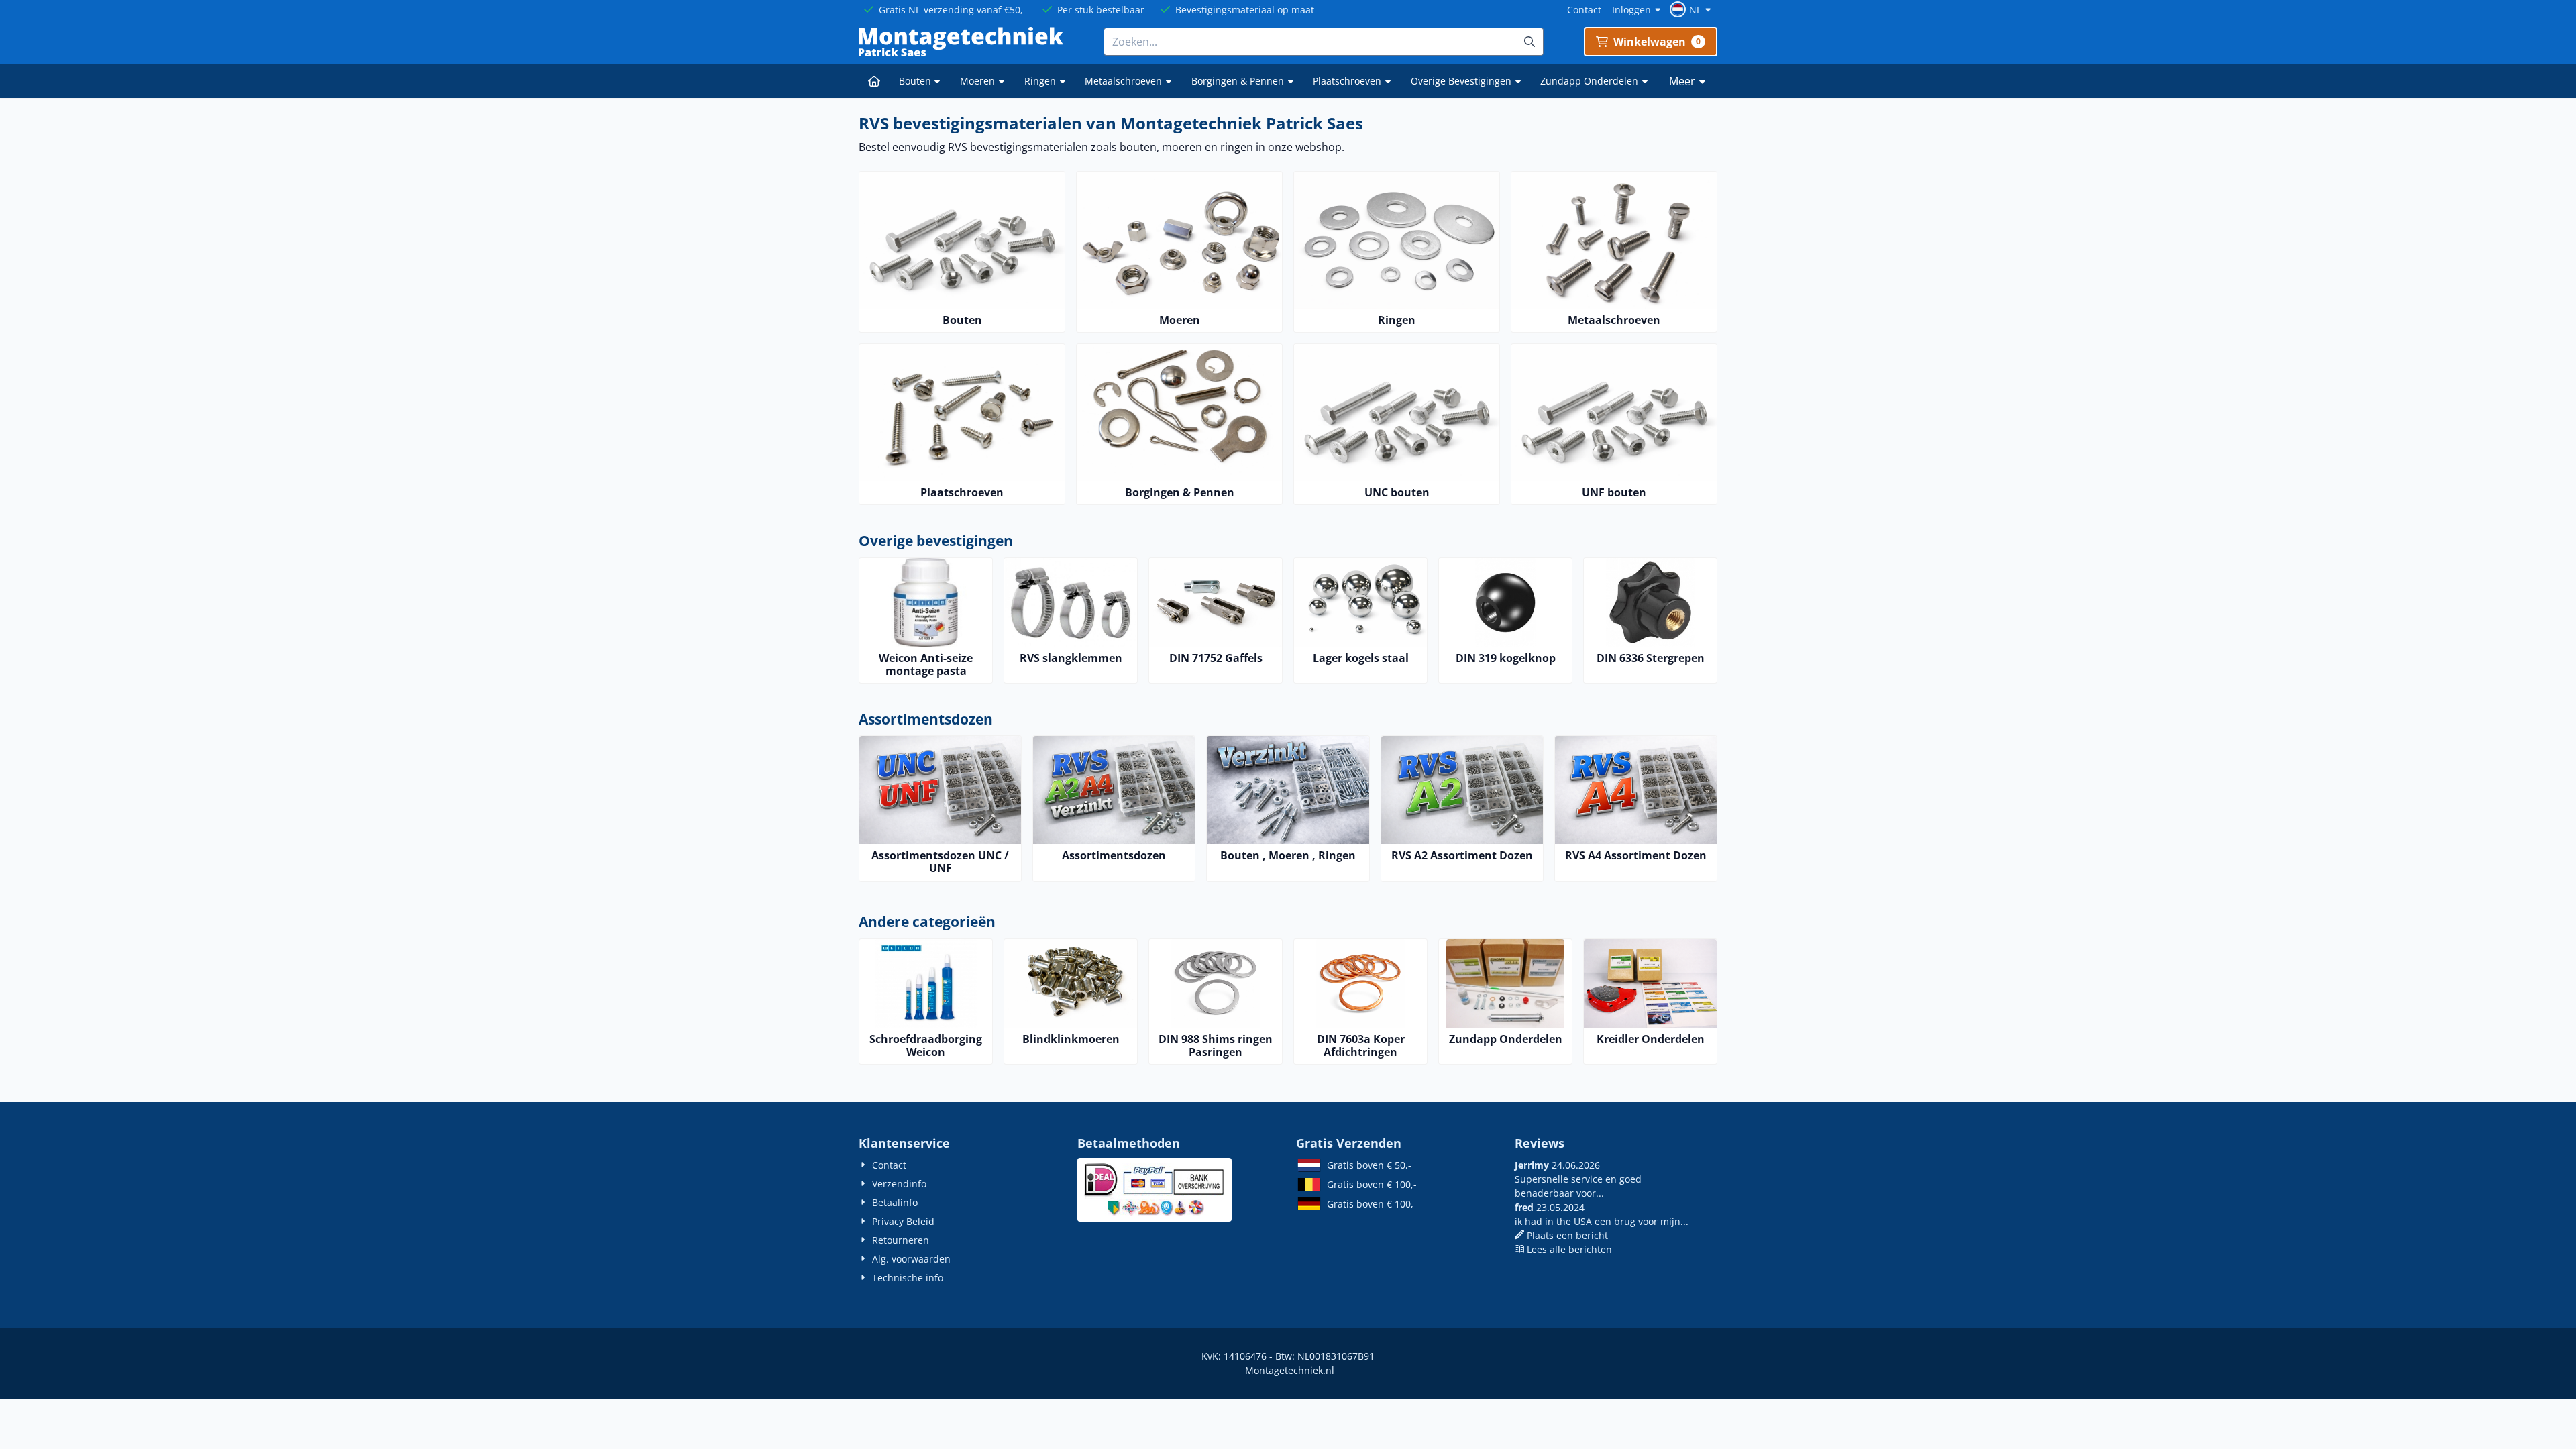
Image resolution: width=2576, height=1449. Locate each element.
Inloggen (1631, 10)
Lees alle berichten (1569, 1249)
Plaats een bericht (1567, 1235)
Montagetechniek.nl (1290, 1370)
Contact (1584, 10)
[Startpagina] (874, 81)
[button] (1692, 9)
